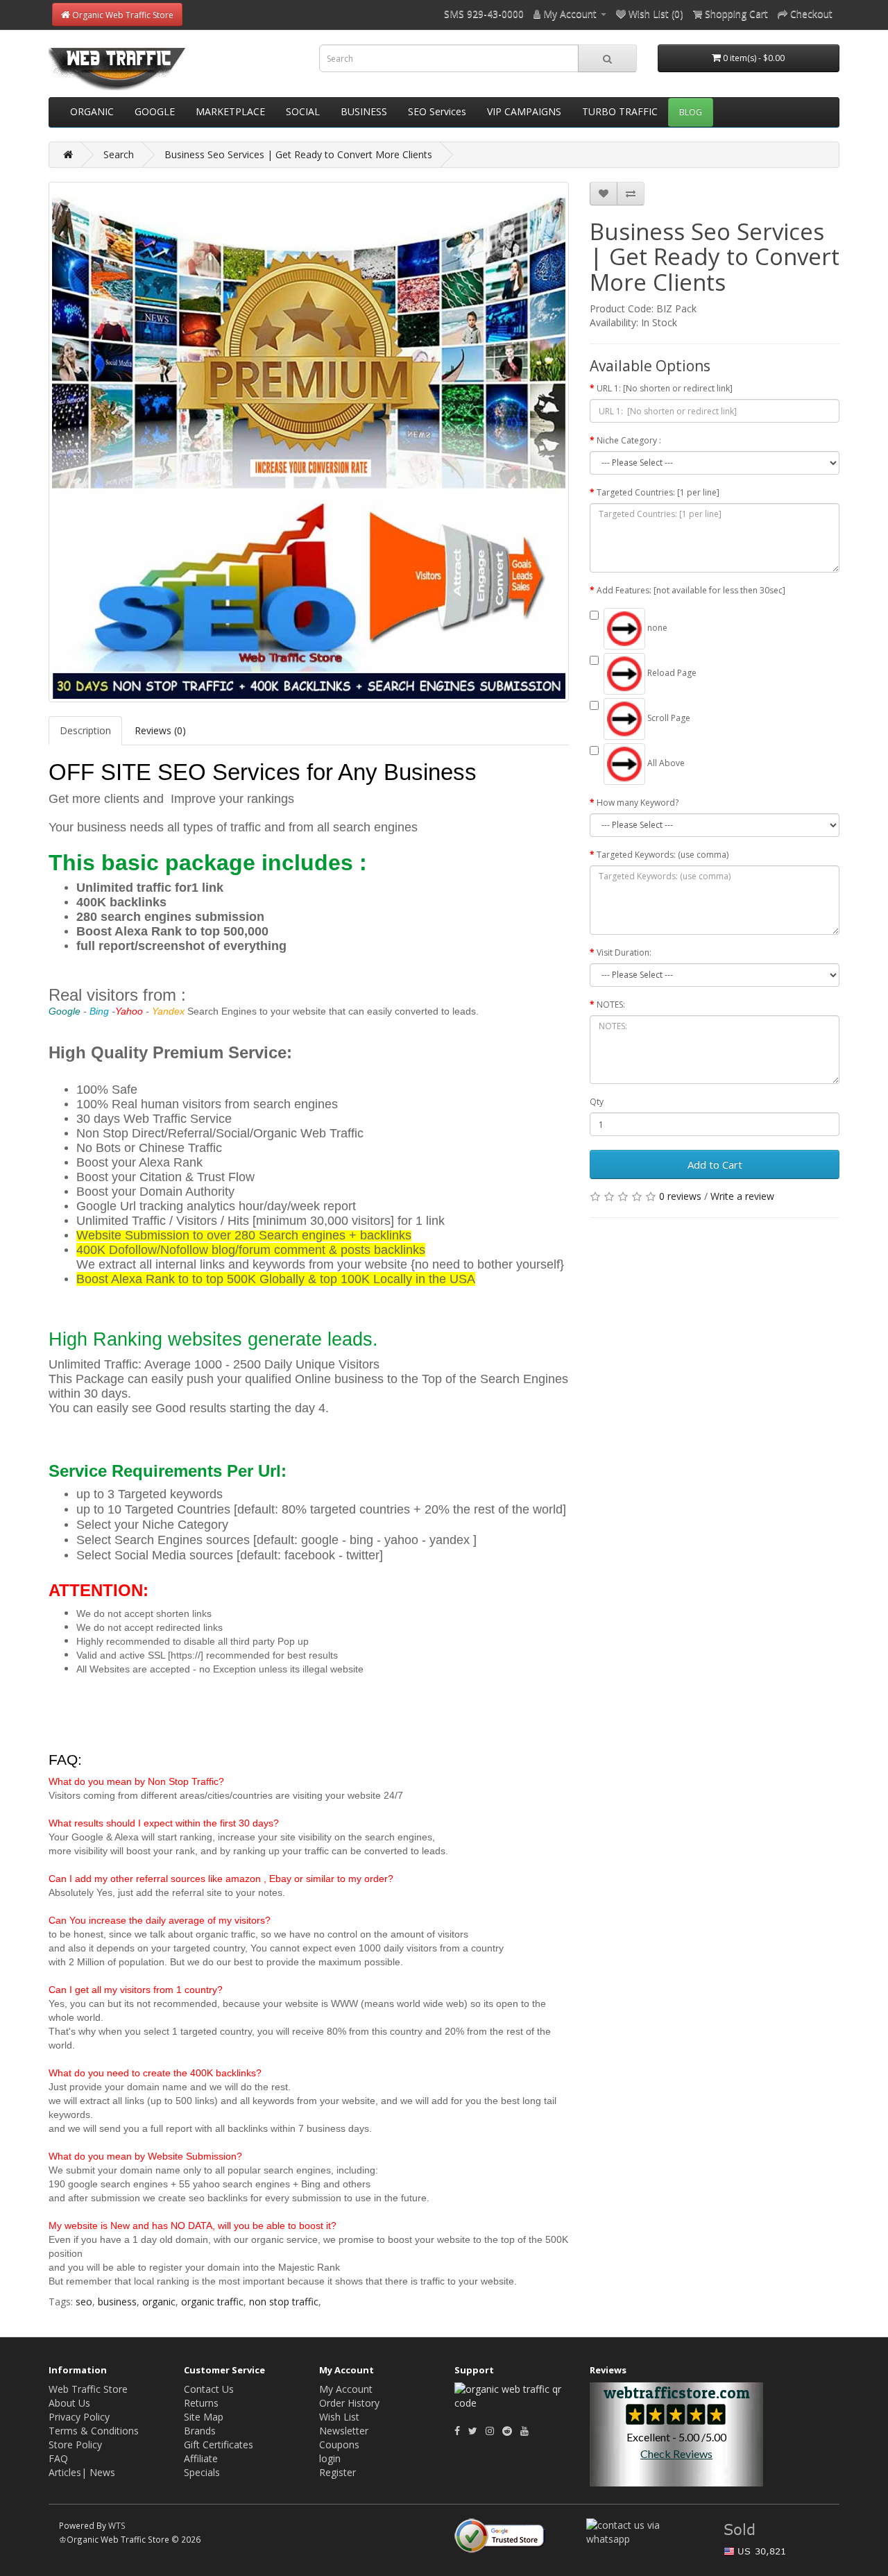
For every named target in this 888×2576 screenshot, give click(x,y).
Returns (201, 2403)
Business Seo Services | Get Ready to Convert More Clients (298, 154)
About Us (69, 2403)
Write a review (742, 1196)
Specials (202, 2472)
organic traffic (212, 2302)
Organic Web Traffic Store (122, 15)
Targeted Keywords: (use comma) (663, 855)
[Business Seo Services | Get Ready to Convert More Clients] (309, 442)
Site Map (204, 2417)
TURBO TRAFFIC (620, 111)
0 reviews (680, 1196)
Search (119, 154)
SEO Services (437, 111)
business (117, 2302)
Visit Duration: (624, 952)
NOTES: (611, 1005)
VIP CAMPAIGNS (524, 111)
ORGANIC (92, 111)
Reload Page (671, 673)
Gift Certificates (219, 2444)
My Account (346, 2389)
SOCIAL (303, 111)
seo (84, 2302)
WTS (117, 2525)
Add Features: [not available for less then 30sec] (691, 590)
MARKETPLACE (230, 111)
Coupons (339, 2444)
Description (85, 730)
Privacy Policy (79, 2417)
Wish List (339, 2417)
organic (159, 2302)
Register (338, 2472)
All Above (665, 763)
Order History (349, 2403)
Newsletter (344, 2431)
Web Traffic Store (88, 2389)
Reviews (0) (160, 730)
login (330, 2458)
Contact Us (209, 2389)
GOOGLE (155, 111)
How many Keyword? (638, 803)
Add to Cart (715, 1164)
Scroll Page (668, 718)
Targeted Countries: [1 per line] (658, 492)
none (656, 628)
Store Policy (75, 2444)
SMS (454, 14)
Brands (200, 2431)
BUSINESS (364, 111)
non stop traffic (284, 2302)
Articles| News (82, 2472)
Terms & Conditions (94, 2431)
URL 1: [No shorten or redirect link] (665, 388)
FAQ (58, 2458)
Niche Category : (629, 440)
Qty (597, 1102)
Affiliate (201, 2458)
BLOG (691, 112)
